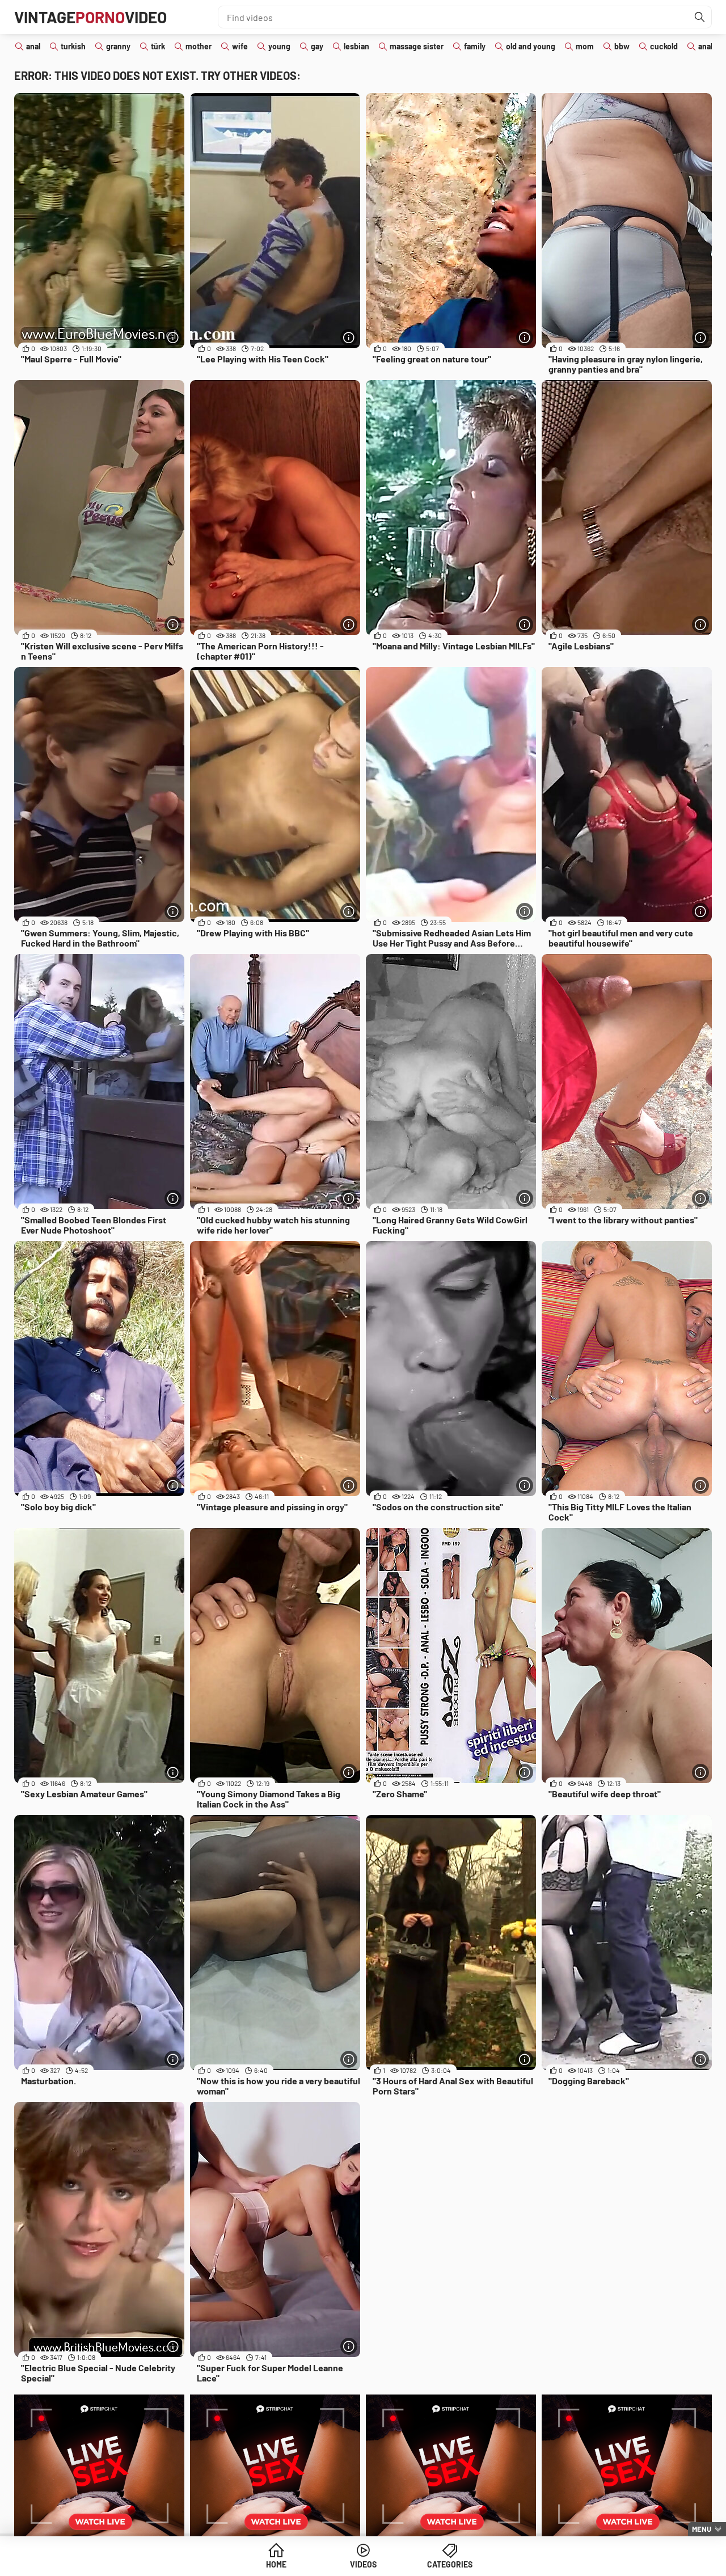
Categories (450, 2564)
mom (585, 46)
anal (33, 46)
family (475, 46)
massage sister (417, 46)
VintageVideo (90, 17)
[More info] (173, 337)
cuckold (664, 46)
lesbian (356, 46)
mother (199, 46)
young (279, 46)
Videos (363, 2564)
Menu (702, 2529)
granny (118, 46)
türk (158, 46)
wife (240, 46)
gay (317, 46)
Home (276, 2564)
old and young (531, 46)
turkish (73, 46)
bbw (622, 46)
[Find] (700, 17)
